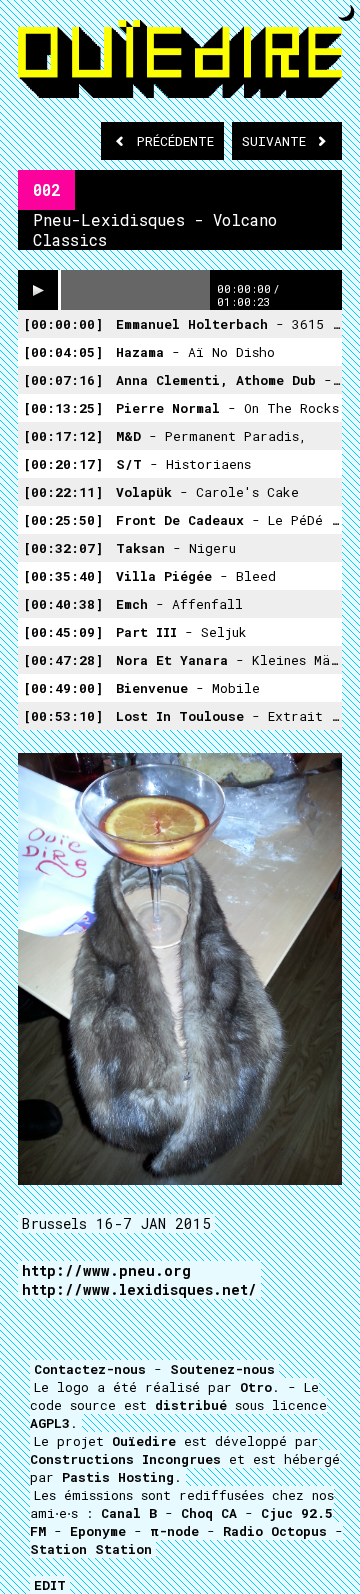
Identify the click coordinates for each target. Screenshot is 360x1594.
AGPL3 (50, 1423)
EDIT (50, 1585)
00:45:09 (63, 632)
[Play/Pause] (38, 290)
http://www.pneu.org (106, 1270)
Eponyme (98, 1531)
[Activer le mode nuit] (346, 12)
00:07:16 (63, 380)
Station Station (91, 1549)
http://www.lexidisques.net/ (139, 1289)
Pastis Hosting (118, 1477)
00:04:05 (63, 352)
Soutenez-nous (222, 1369)
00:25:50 (63, 520)
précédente (175, 141)
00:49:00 (63, 688)
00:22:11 (63, 492)
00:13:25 (63, 408)
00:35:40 (63, 576)
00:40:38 (63, 604)
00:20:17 (63, 464)
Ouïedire (144, 1441)
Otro (256, 1387)
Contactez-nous (90, 1369)
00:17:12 (63, 436)
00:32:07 (63, 548)
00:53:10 (63, 716)
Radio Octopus (275, 1531)
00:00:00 (63, 324)
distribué (191, 1405)
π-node (174, 1531)
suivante (278, 141)
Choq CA (209, 1513)
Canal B (129, 1513)
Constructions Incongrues (125, 1459)
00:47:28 (63, 660)
